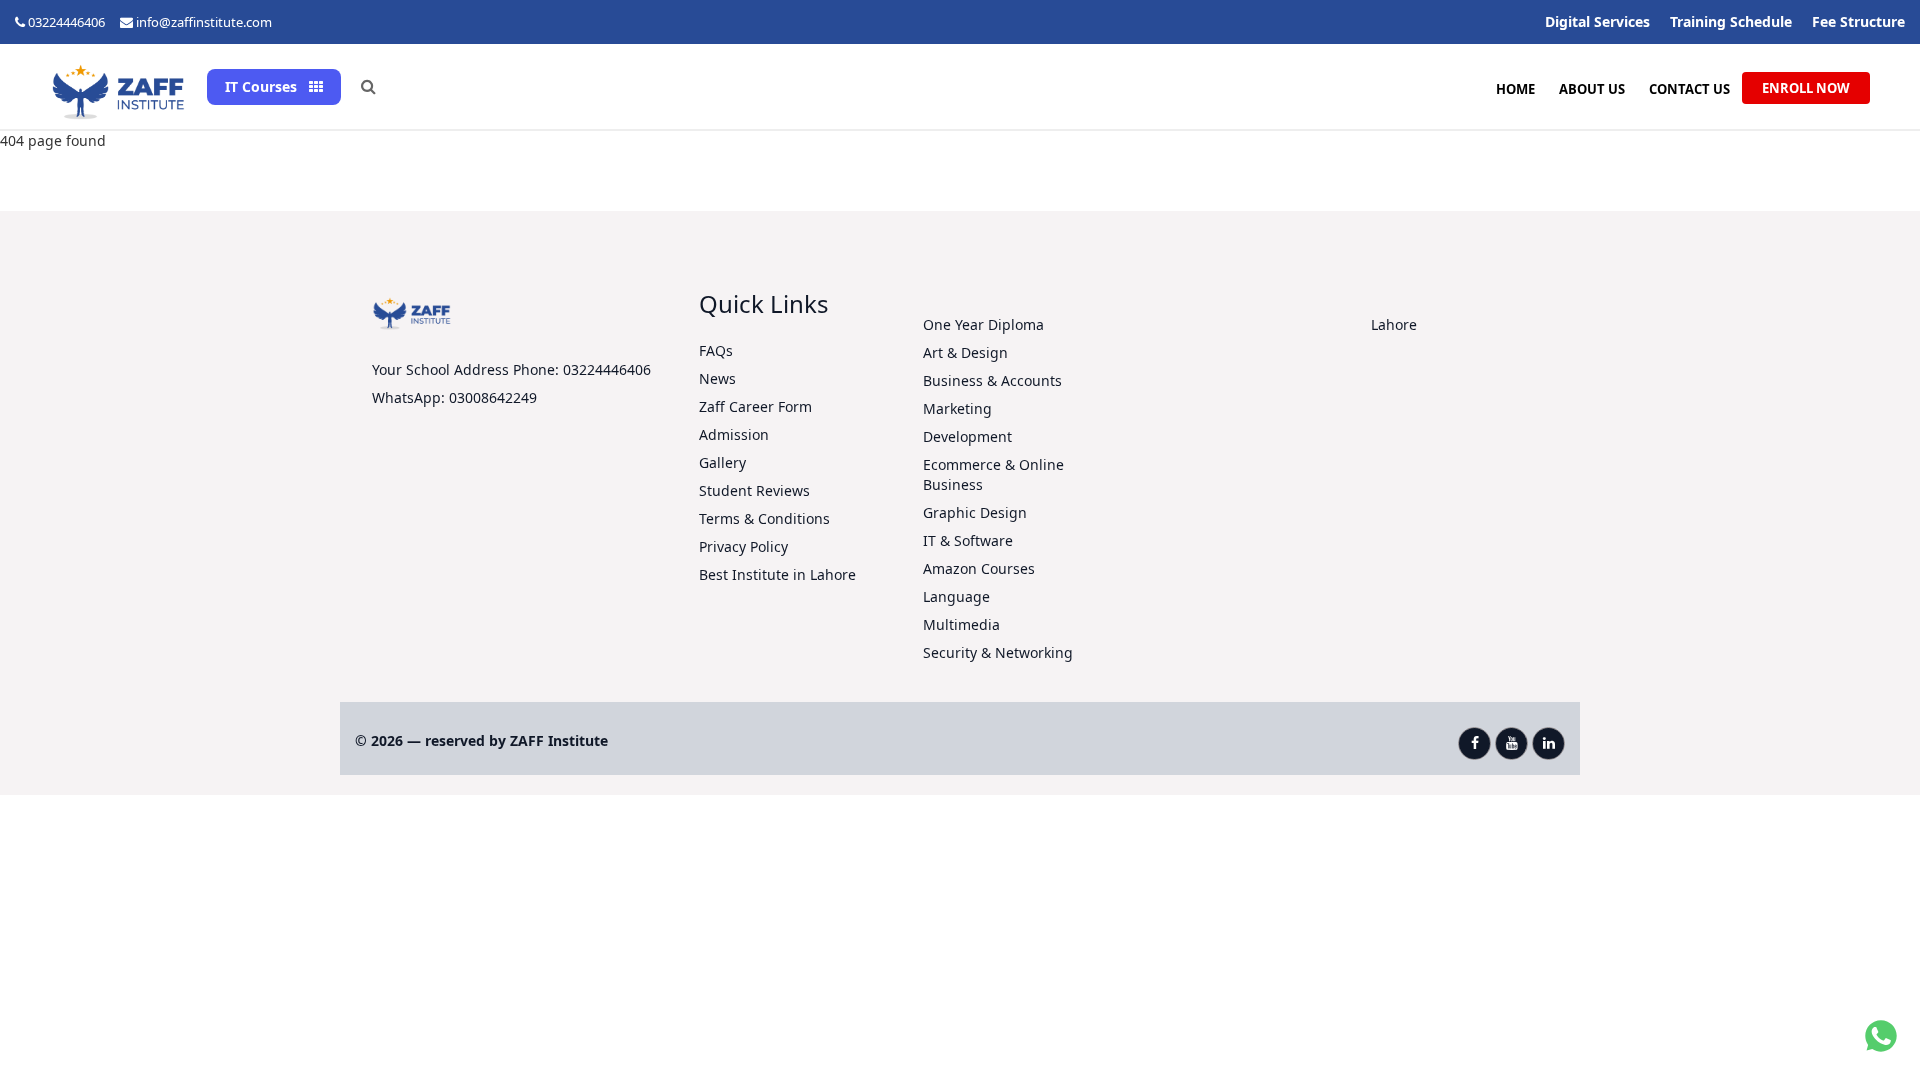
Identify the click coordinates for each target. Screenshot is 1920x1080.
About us (1592, 89)
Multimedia (961, 624)
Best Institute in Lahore (777, 574)
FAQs (716, 350)
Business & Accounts (992, 380)
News (717, 378)
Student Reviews (754, 490)
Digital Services (1597, 21)
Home (1515, 89)
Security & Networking (998, 652)
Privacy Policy (743, 546)
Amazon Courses (979, 568)
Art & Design (965, 352)
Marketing (957, 408)
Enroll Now (1806, 88)
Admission (734, 434)
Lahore (1394, 324)
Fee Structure (1858, 21)
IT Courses (263, 86)
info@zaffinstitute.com (204, 22)
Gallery (722, 462)
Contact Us (1689, 89)
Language (956, 596)
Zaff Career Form (755, 406)
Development (967, 436)
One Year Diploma (983, 324)
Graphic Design (975, 512)
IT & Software (968, 540)
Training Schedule (1731, 21)
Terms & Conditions (764, 518)
